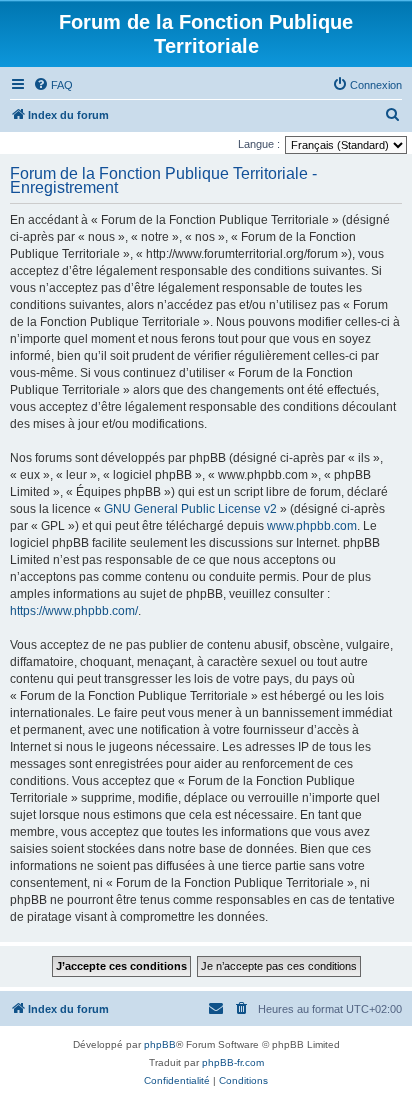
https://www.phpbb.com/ (74, 611)
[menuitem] (53, 85)
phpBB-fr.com (233, 1062)
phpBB (160, 1044)
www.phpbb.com (312, 526)
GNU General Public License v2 (190, 509)
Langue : (259, 144)
